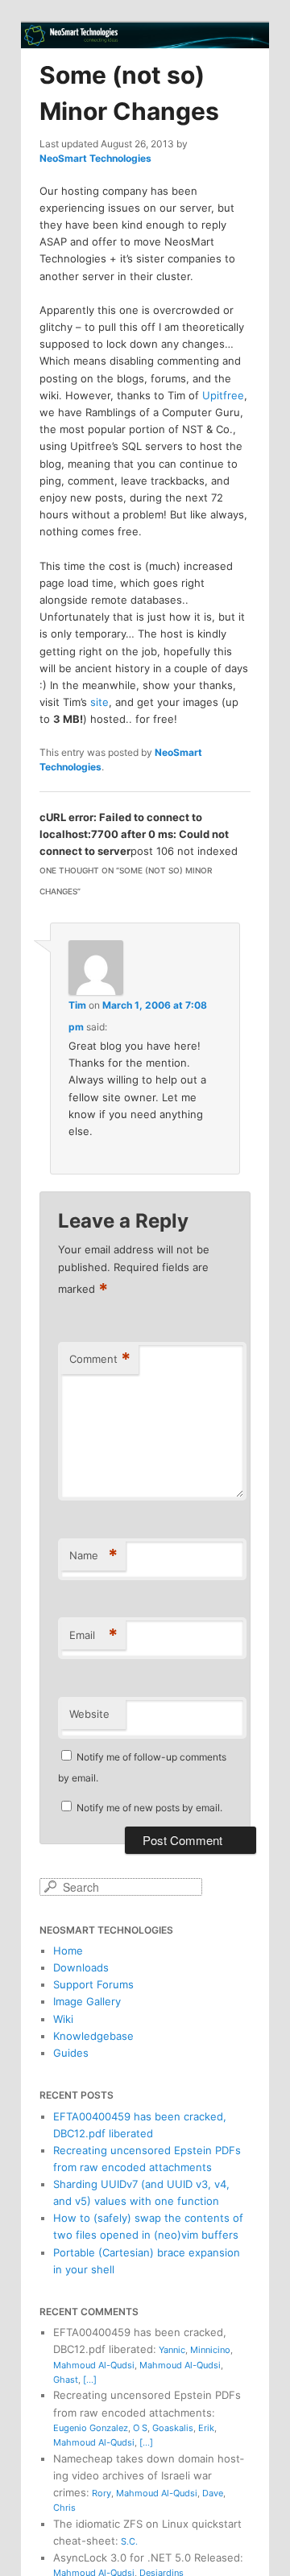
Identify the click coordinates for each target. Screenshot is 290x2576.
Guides (71, 2053)
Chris (64, 2508)
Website (89, 1714)
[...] (90, 2380)
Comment (100, 1359)
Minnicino (210, 2350)
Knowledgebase (93, 2036)
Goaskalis (173, 2428)
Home (68, 1951)
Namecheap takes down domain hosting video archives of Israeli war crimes (149, 2475)
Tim (77, 1005)
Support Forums (93, 1984)
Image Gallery (87, 2001)
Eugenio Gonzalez (91, 2428)
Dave (213, 2493)
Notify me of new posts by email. (149, 1808)
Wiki (63, 2019)
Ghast (66, 2380)
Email (93, 1635)
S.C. (129, 2541)
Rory (101, 2493)
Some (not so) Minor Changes (129, 93)
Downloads (81, 1967)
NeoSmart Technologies (95, 158)
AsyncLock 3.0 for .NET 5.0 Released (147, 2557)
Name (93, 1555)
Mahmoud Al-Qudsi (94, 2365)
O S (140, 2428)
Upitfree (223, 395)
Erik (206, 2428)
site (99, 702)
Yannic (172, 2350)
